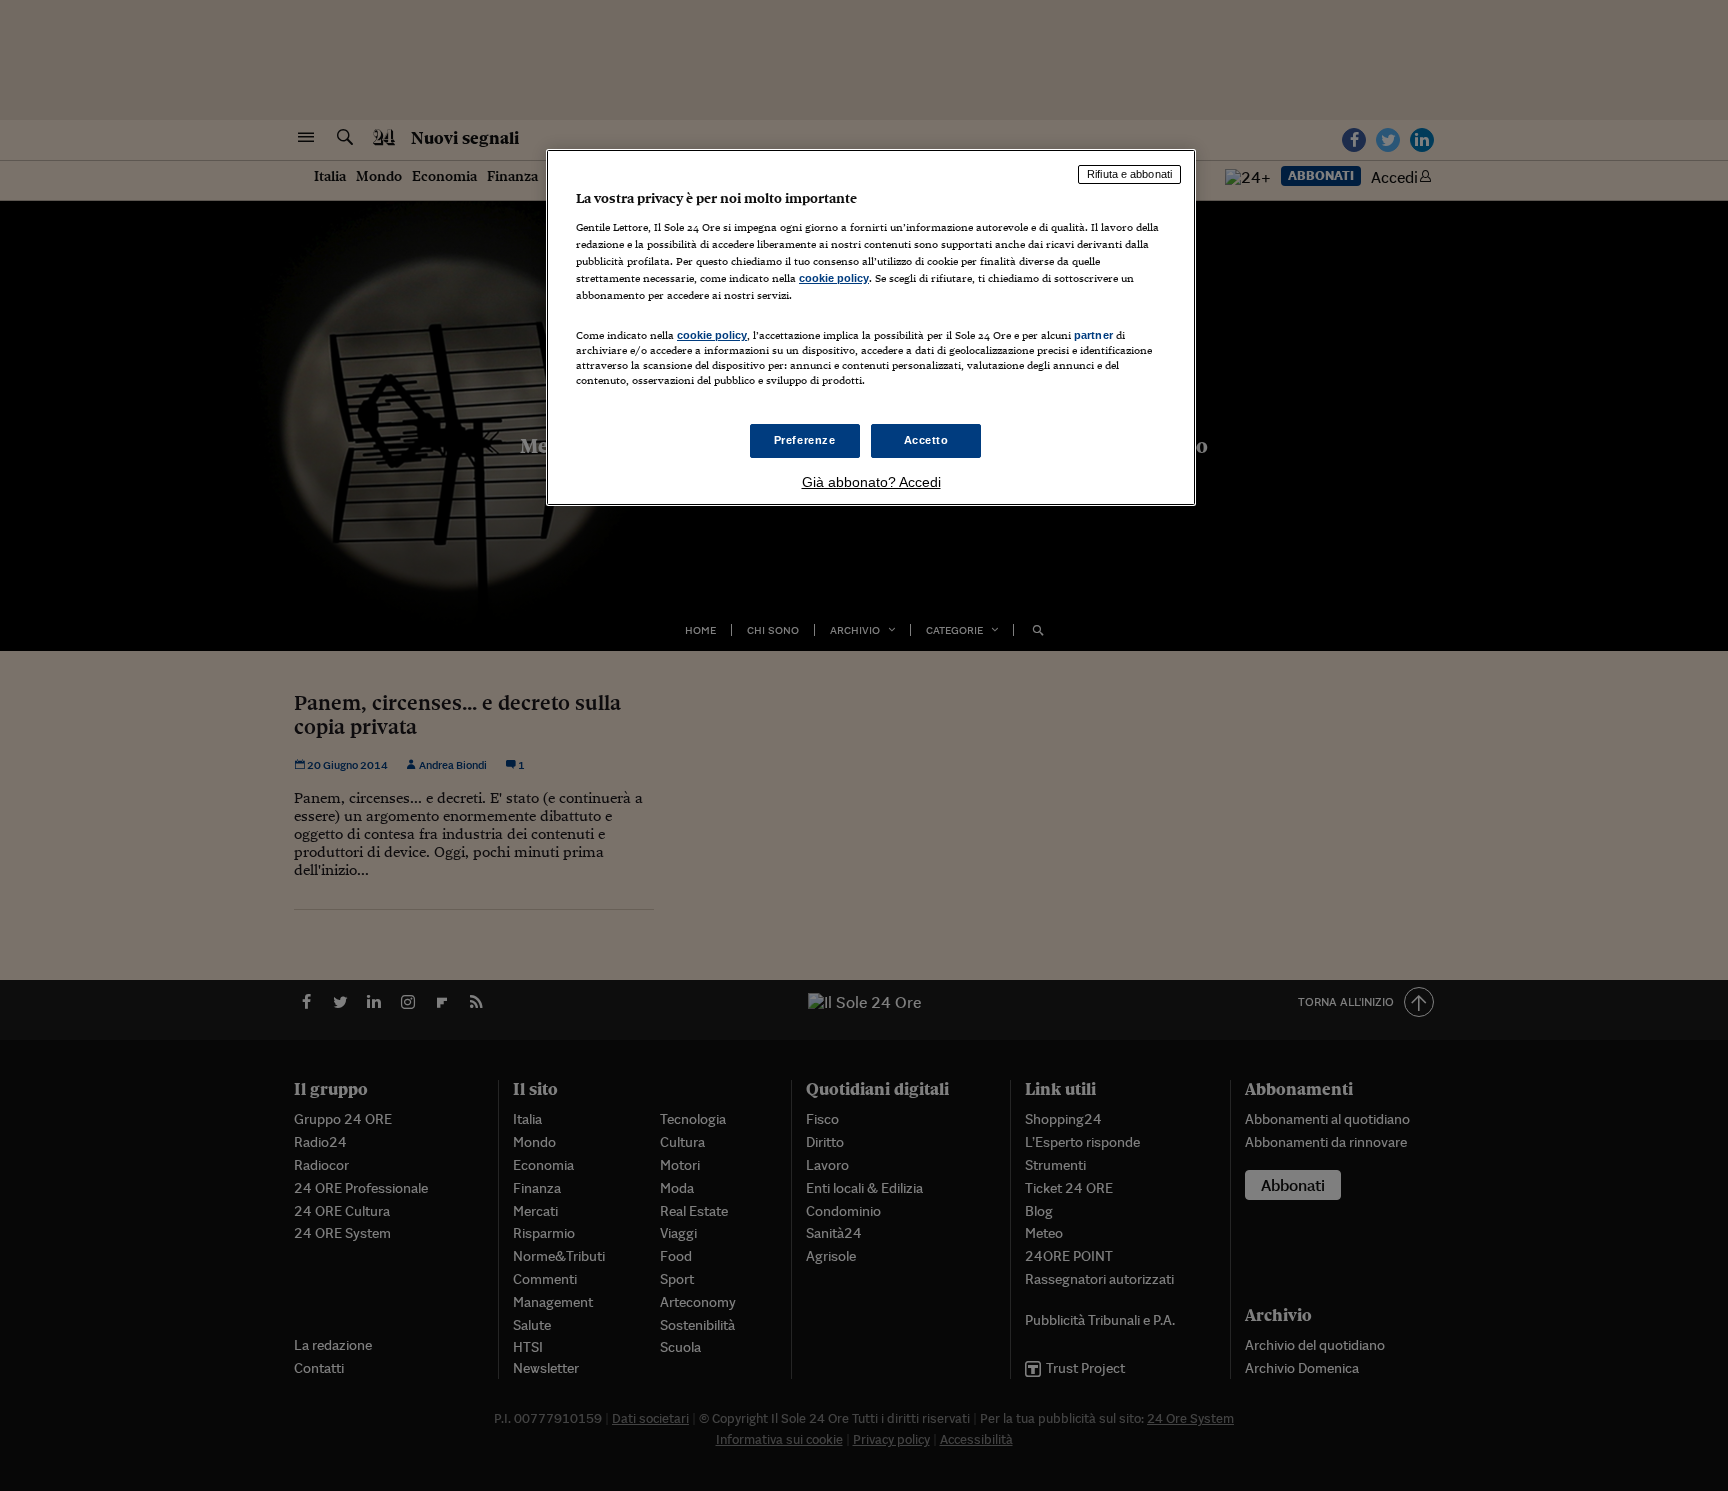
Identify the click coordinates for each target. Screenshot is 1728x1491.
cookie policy (834, 278)
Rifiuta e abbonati (1129, 174)
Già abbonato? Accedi (871, 482)
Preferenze (805, 440)
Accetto (926, 440)
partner (1093, 335)
